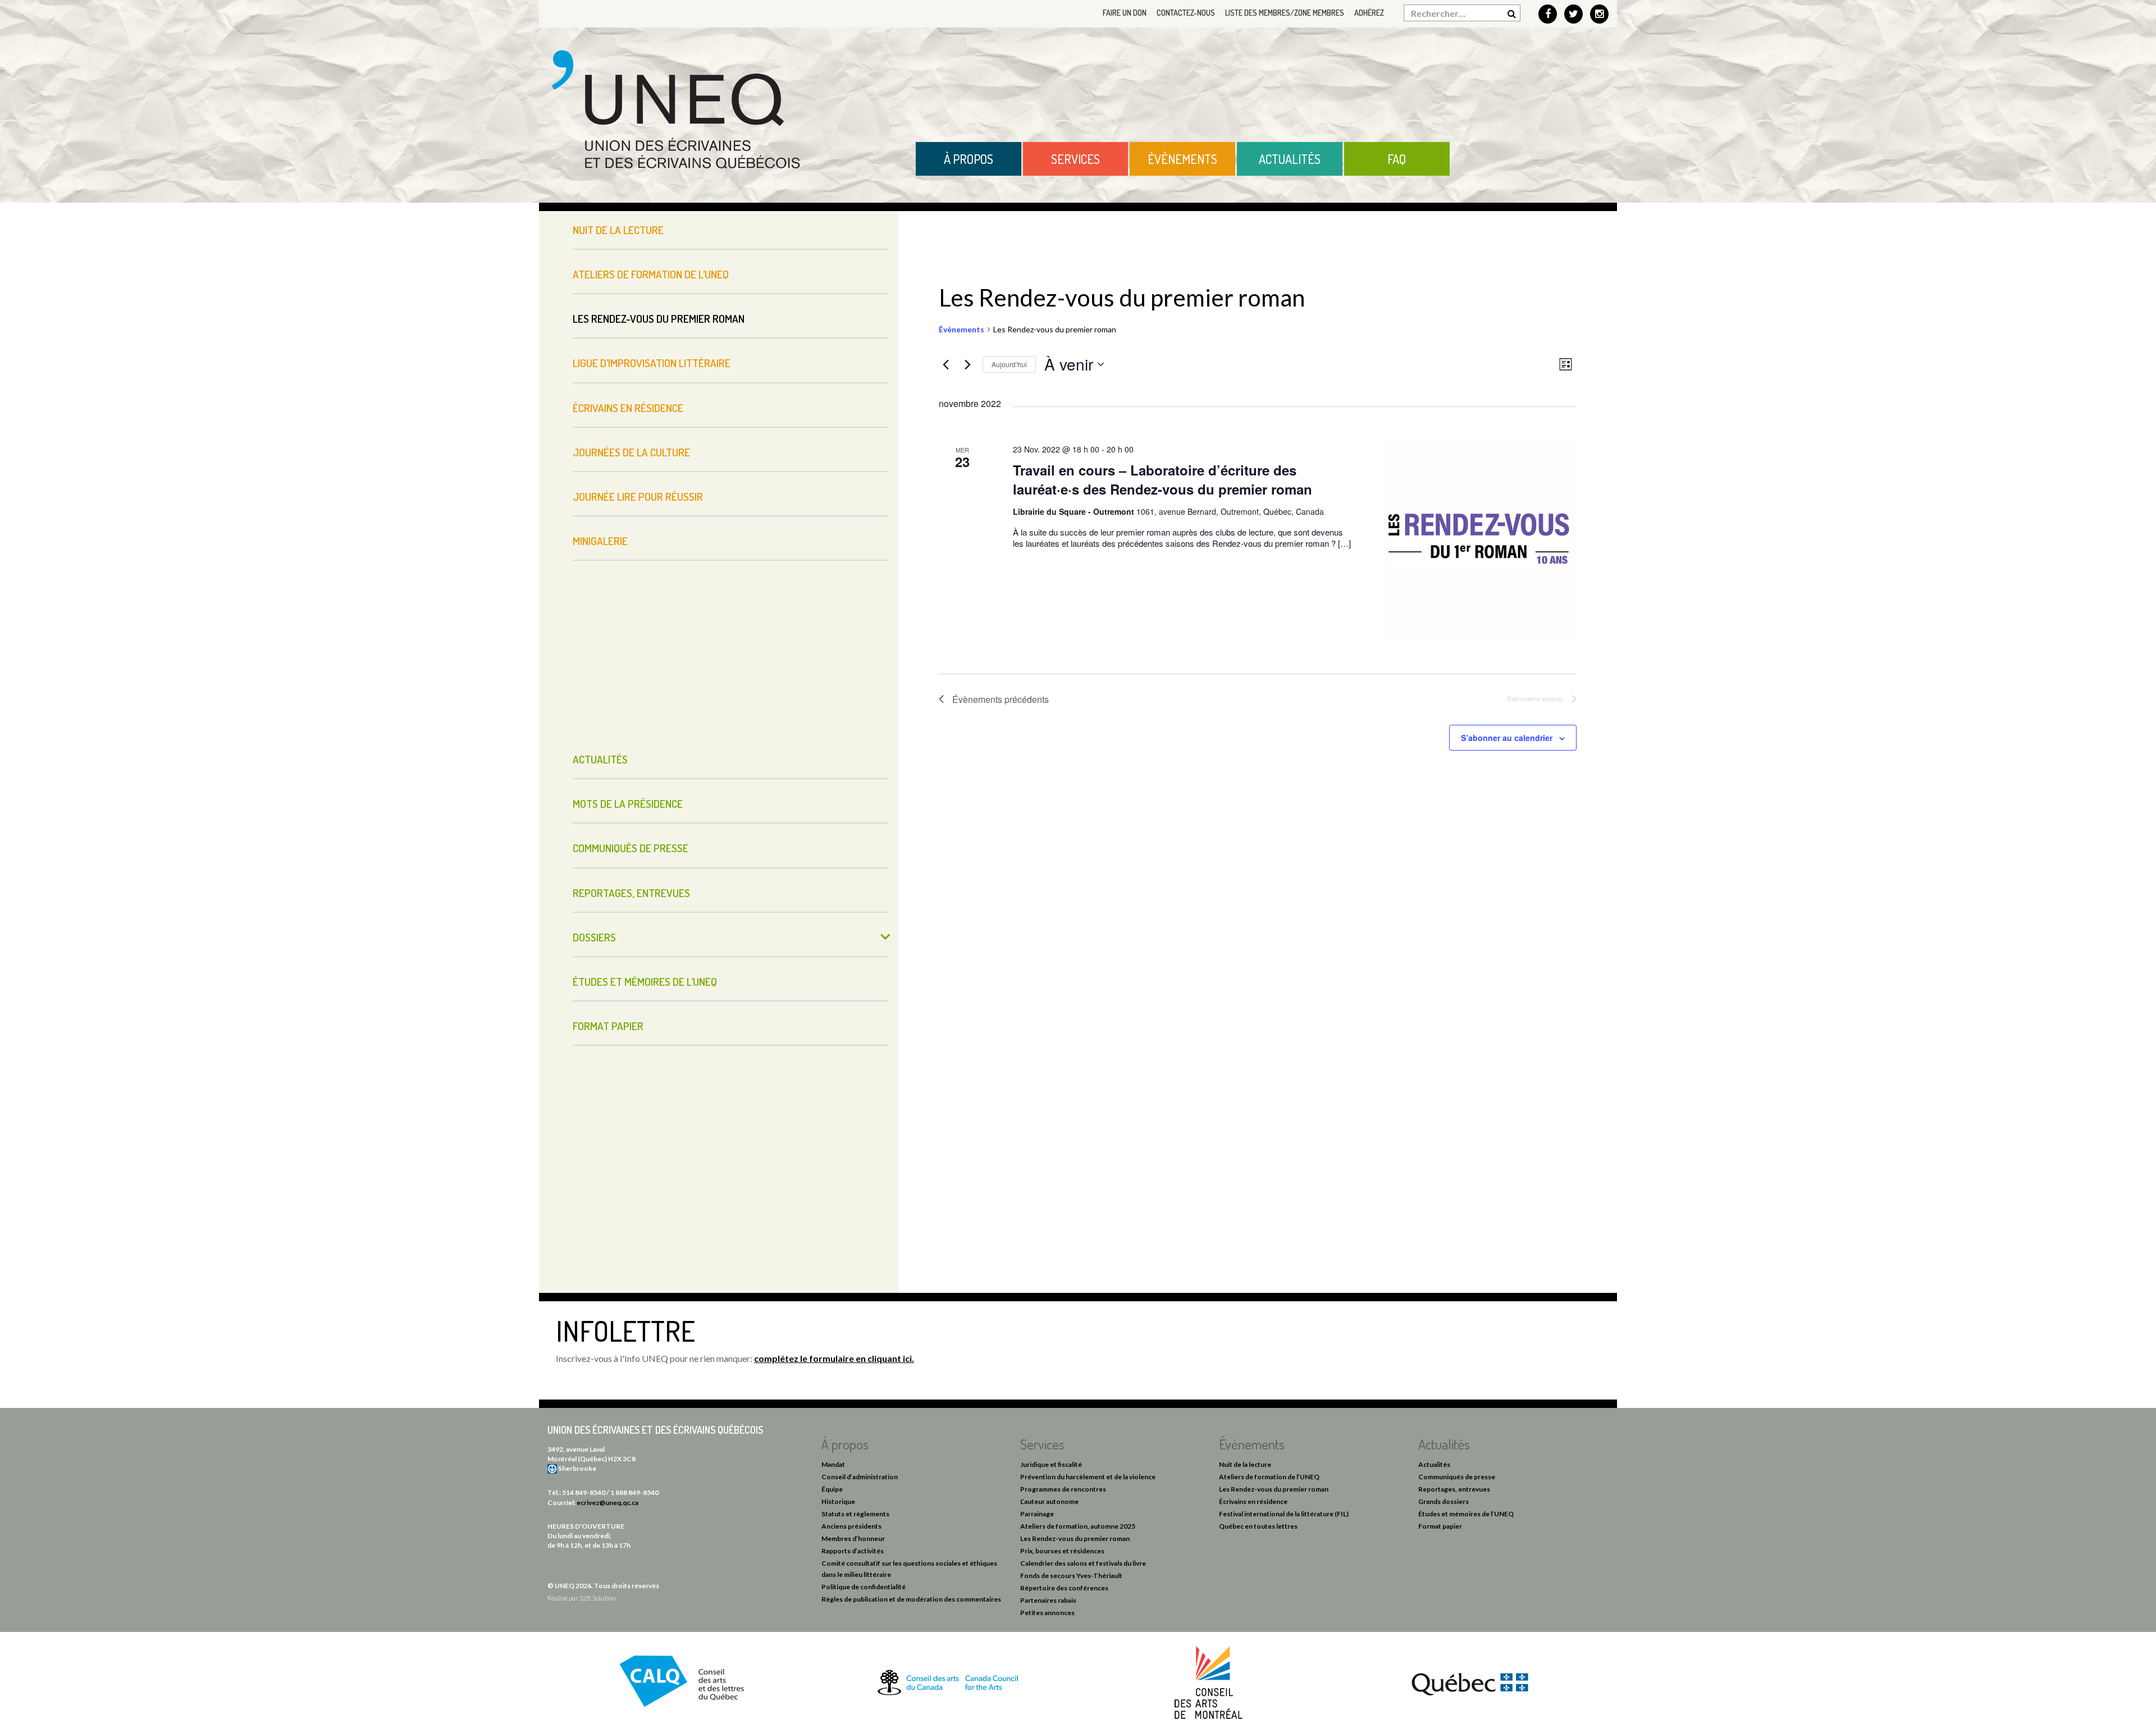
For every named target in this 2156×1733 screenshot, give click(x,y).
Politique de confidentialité (864, 1587)
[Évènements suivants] (967, 364)
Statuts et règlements (855, 1514)
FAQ (1397, 159)
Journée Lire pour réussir (638, 497)
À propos (969, 159)
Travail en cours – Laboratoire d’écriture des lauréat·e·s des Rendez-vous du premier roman (1162, 479)
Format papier (608, 1026)
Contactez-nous (1186, 13)
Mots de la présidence (628, 804)
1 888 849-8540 (634, 1492)
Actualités (1290, 159)
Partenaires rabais (1048, 1600)
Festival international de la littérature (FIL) (1284, 1514)
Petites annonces (1047, 1613)
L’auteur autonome (1049, 1501)
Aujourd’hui (1009, 364)
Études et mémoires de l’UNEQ (645, 982)
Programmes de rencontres (1063, 1489)
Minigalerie (600, 541)
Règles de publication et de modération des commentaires (911, 1599)
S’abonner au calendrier (1507, 738)
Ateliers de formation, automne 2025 (1078, 1526)
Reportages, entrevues (631, 893)
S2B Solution (598, 1598)
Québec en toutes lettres (1258, 1526)
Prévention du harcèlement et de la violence (1088, 1477)
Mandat (833, 1464)
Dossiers (594, 937)
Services (1075, 159)
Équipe (832, 1489)
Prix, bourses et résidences (1062, 1551)
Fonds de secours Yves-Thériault (1071, 1576)
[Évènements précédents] (945, 364)
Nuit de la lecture (618, 230)
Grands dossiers (1444, 1501)
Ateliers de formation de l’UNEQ (651, 274)
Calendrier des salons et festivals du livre (1083, 1563)
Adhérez (1369, 13)
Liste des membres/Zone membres (1285, 13)
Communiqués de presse (631, 848)
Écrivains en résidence (628, 408)
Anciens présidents (851, 1526)
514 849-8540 (584, 1492)
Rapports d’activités (853, 1551)
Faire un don (1125, 13)
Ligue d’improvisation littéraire (652, 363)
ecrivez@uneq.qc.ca (607, 1503)
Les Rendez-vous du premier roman (659, 319)
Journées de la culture (631, 452)
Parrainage (1037, 1514)
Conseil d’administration (860, 1477)
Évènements (1182, 159)
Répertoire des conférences (1064, 1588)
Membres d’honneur (853, 1538)
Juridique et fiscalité (1051, 1464)
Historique (838, 1501)
